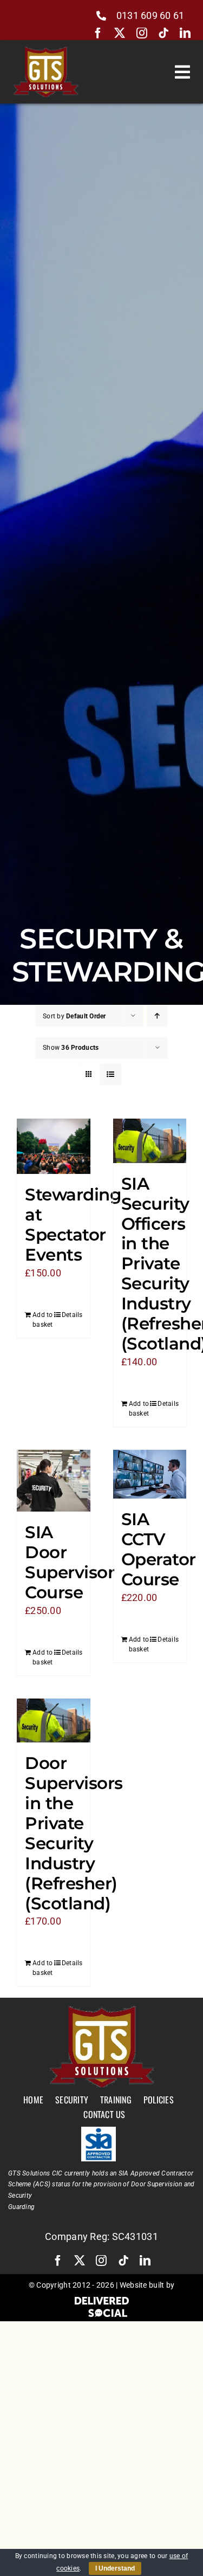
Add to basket (43, 1320)
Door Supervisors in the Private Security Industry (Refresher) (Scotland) (74, 1833)
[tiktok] (163, 33)
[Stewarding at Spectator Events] (54, 1146)
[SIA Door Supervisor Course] (54, 1481)
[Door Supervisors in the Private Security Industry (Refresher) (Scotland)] (54, 1720)
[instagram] (142, 33)
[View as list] (111, 1074)
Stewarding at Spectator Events (73, 1225)
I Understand (115, 2568)
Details (72, 1315)
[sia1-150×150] (99, 2131)
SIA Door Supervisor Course (70, 1562)
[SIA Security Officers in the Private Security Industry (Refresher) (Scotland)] (150, 1141)
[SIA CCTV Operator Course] (150, 1474)
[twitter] (120, 33)
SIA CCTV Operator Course (159, 1549)
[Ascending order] (157, 1016)
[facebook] (98, 33)
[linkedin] (185, 33)
